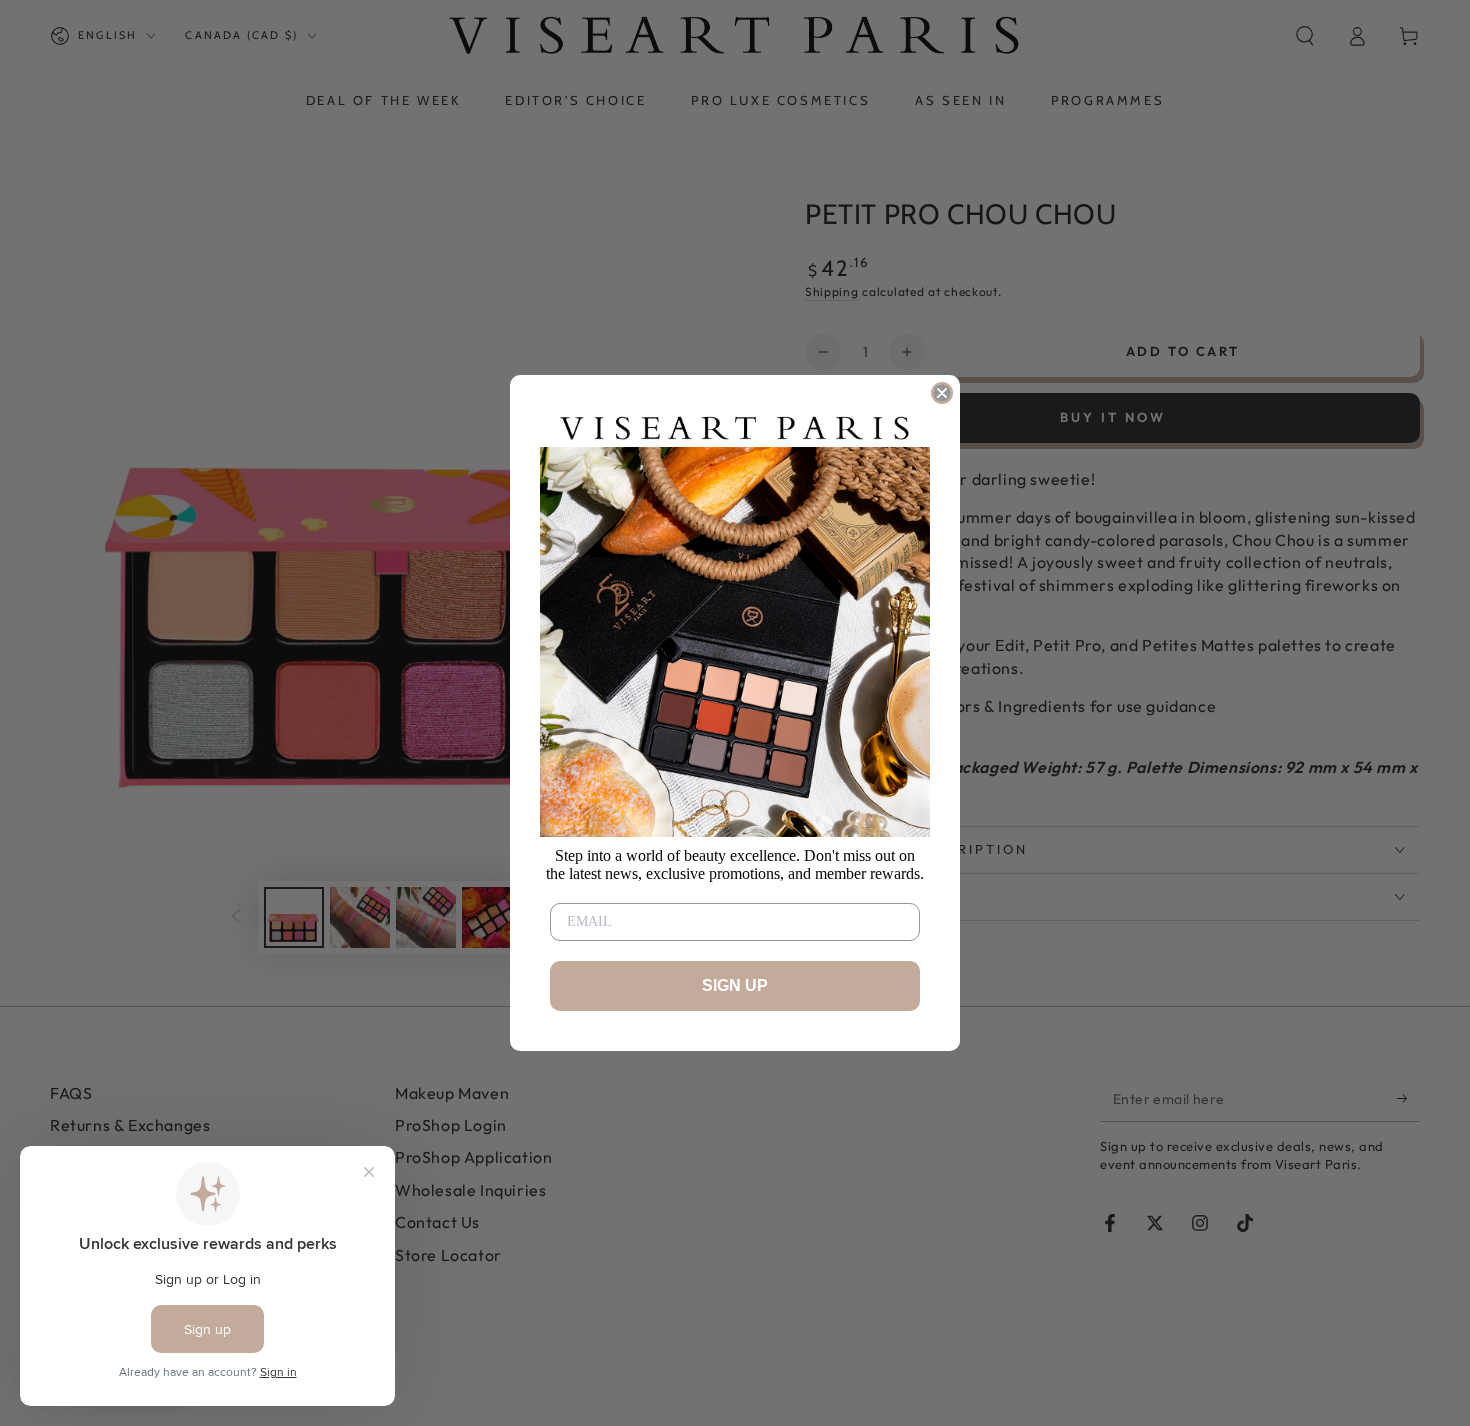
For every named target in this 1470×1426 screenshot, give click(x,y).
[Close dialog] (942, 393)
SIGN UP (735, 985)
